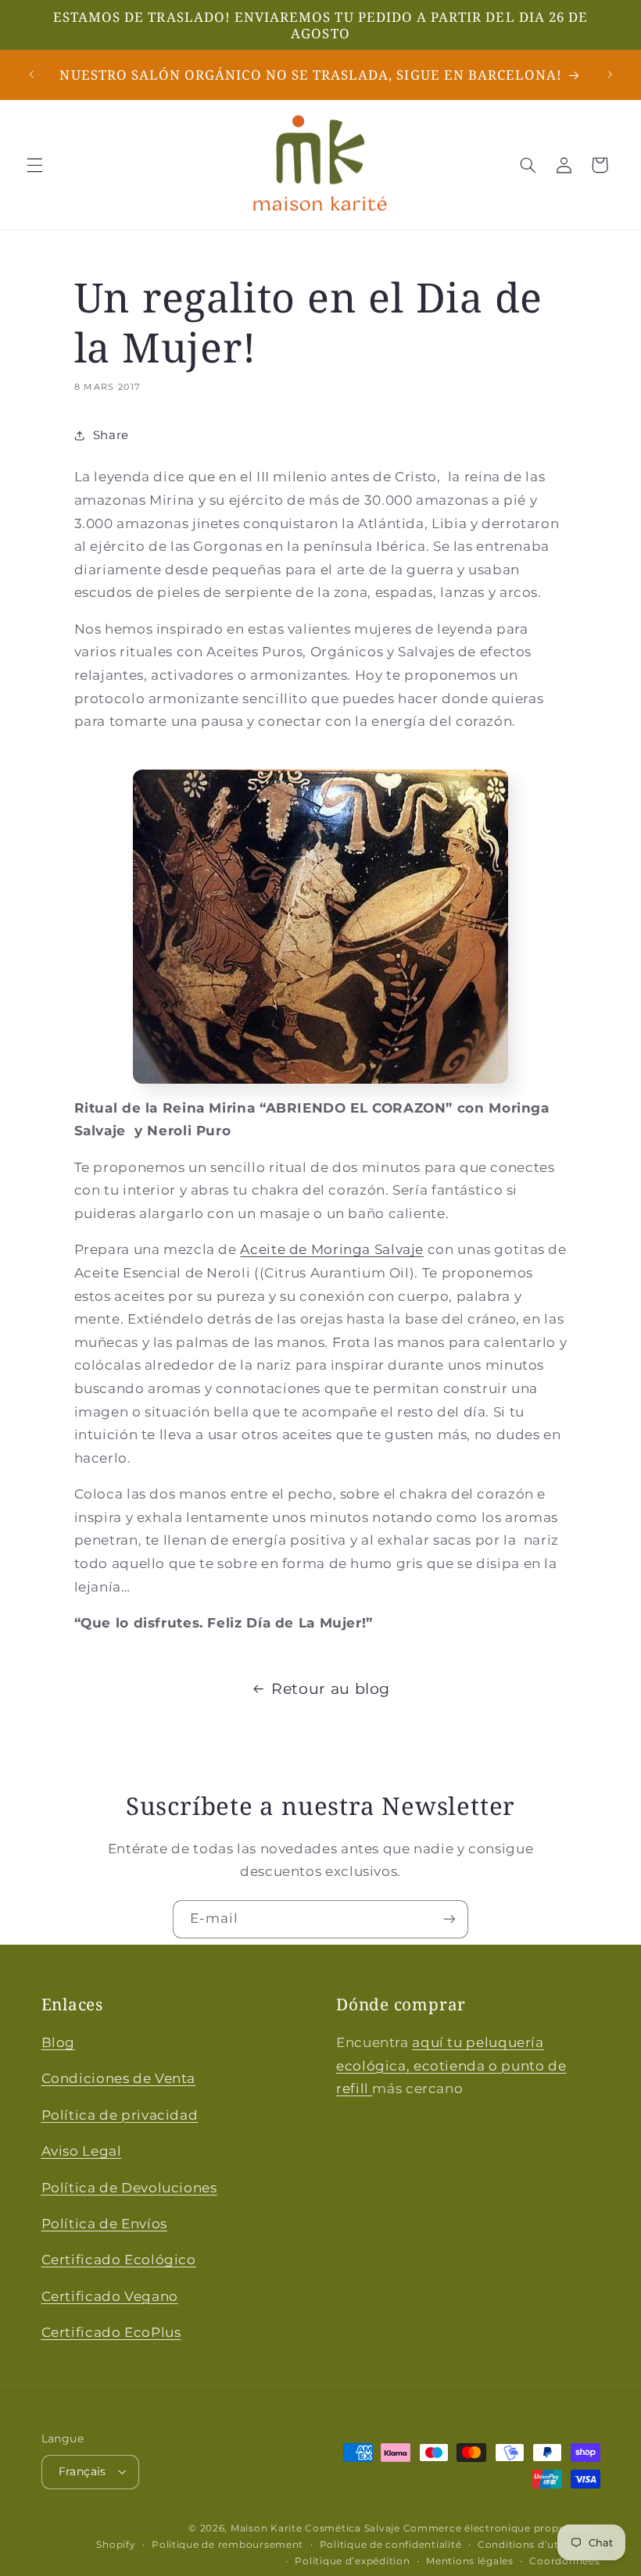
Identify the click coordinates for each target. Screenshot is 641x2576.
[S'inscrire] (449, 1919)
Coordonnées (564, 2561)
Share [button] (111, 435)
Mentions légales (470, 2561)
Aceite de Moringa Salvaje (332, 1249)
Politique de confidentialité (391, 2545)
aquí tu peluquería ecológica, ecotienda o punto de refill (451, 2065)
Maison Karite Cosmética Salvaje (315, 2528)
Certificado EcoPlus (111, 2332)
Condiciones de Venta (119, 2078)
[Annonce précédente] (31, 75)
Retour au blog (331, 1689)
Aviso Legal (82, 2151)
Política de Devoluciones (129, 2188)
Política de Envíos (104, 2224)
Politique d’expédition (352, 2561)
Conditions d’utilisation (539, 2545)
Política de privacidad (120, 2115)
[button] (34, 165)
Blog (59, 2042)
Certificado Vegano (110, 2296)
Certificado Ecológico (119, 2260)
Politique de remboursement (227, 2545)
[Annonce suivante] (610, 75)
